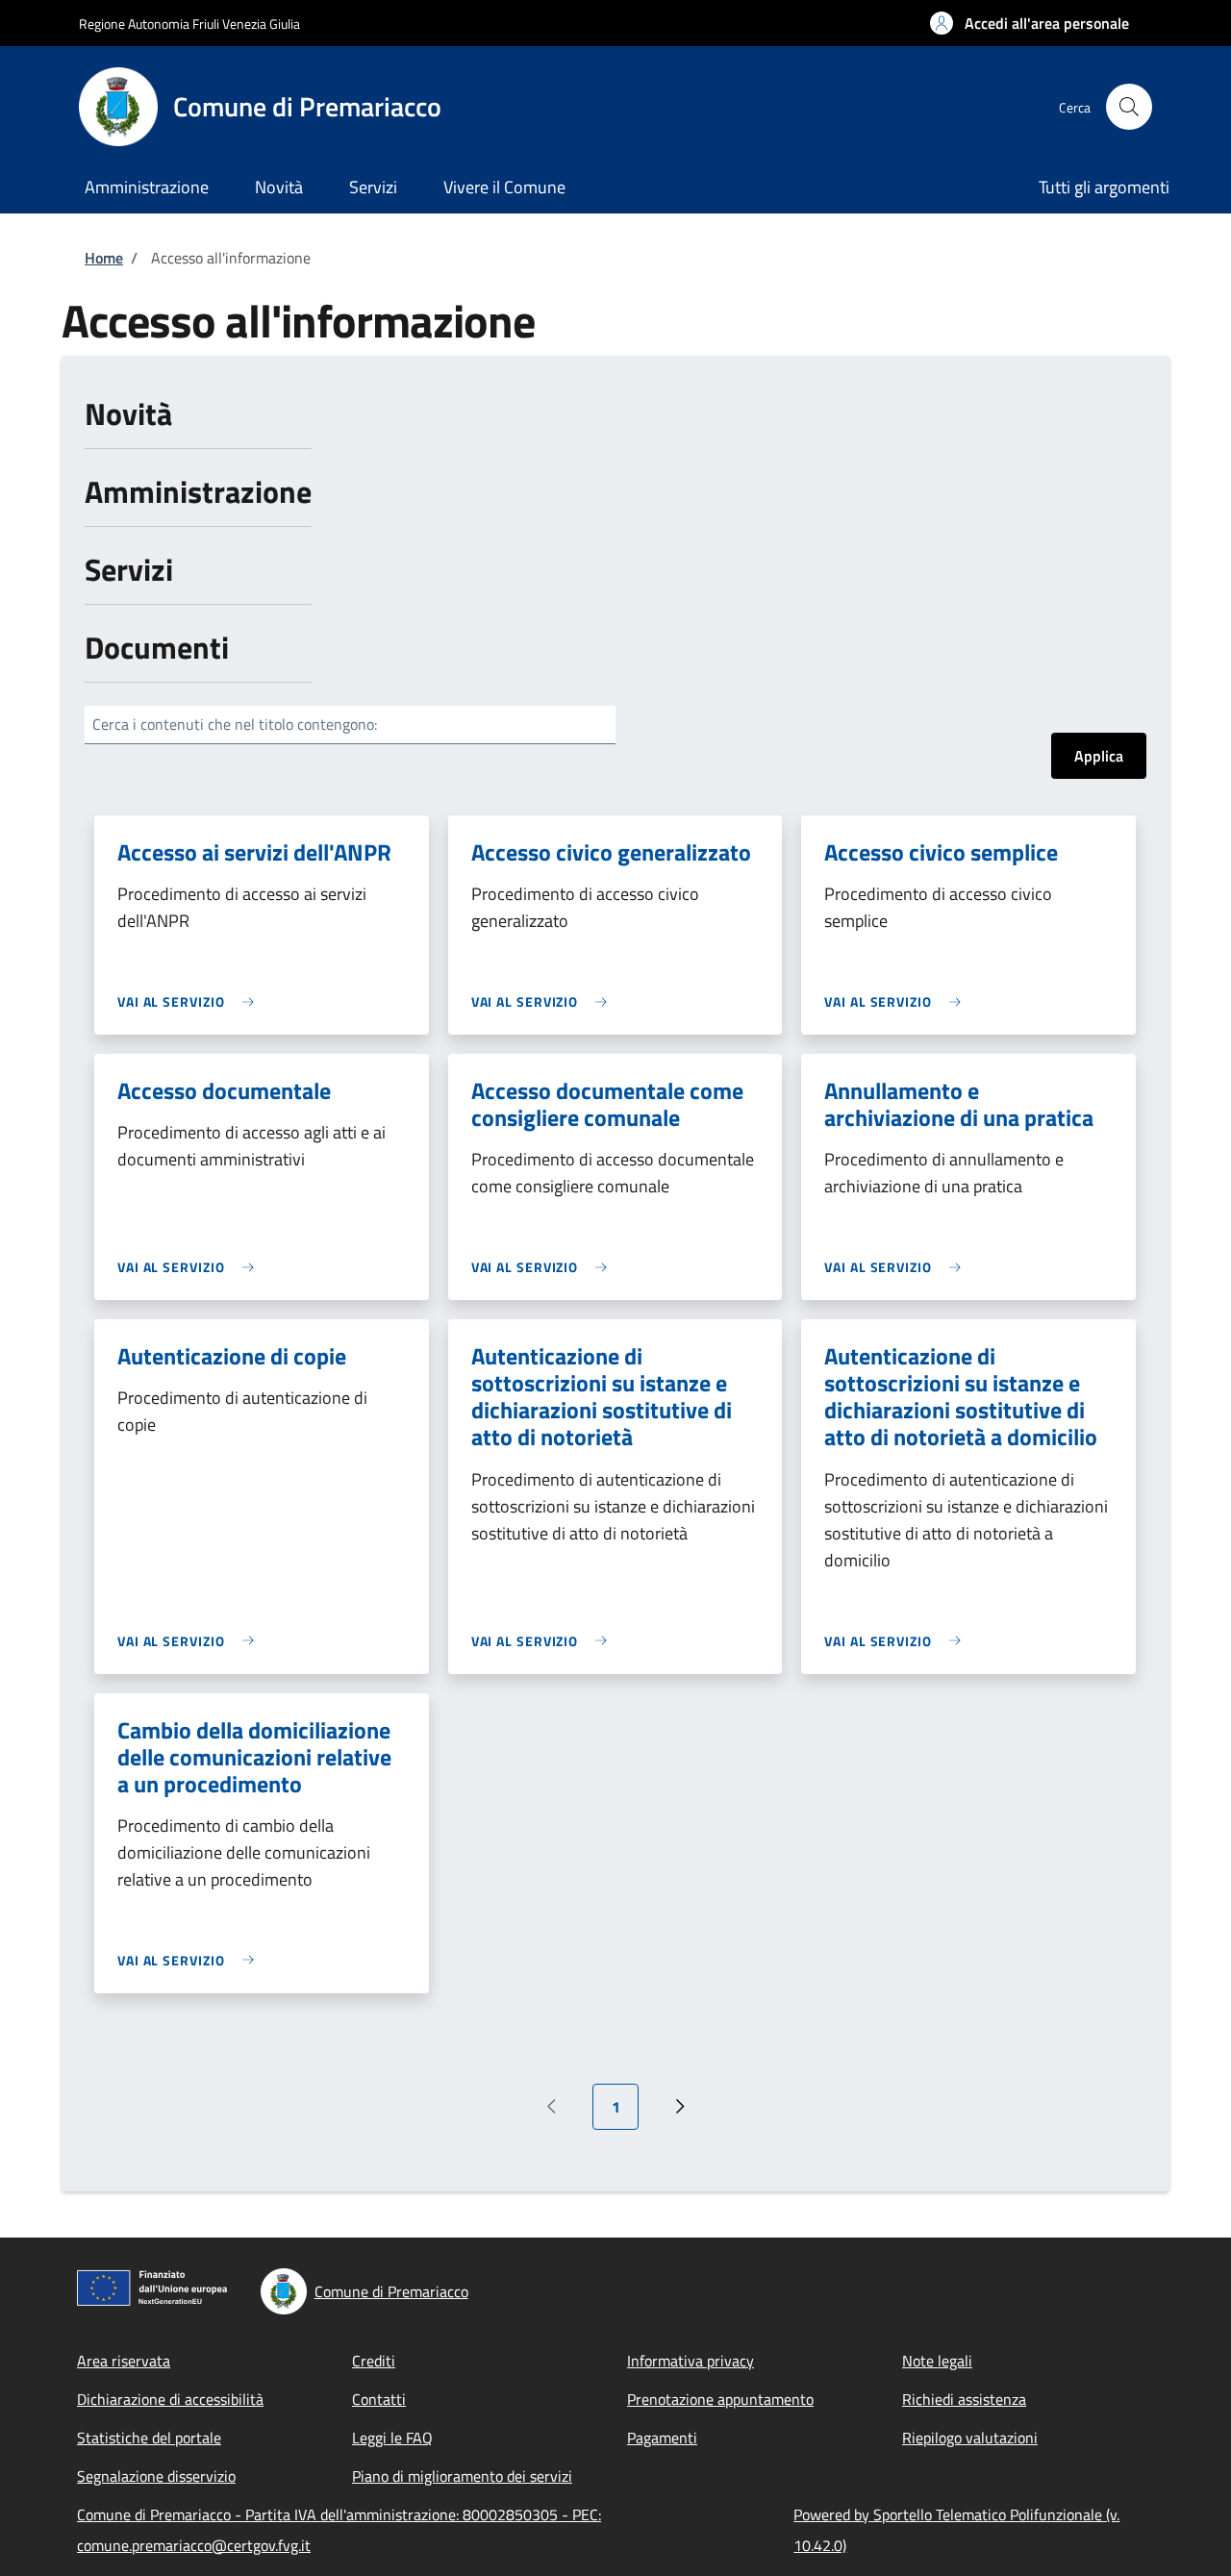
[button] (1030, 23)
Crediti (374, 2361)
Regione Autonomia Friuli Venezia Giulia (189, 24)
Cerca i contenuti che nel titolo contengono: (235, 724)
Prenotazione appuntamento (720, 2399)
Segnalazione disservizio (156, 2476)
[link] (190, 1001)
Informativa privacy (691, 2361)
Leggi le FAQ (392, 2438)
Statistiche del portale (149, 2438)
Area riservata (124, 2361)
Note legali (937, 2361)
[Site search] (1129, 107)
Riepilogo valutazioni (970, 2438)
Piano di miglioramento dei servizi (462, 2476)
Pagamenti (662, 2438)
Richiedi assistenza (964, 2399)
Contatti (379, 2399)
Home (104, 258)
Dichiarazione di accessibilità (170, 2399)
